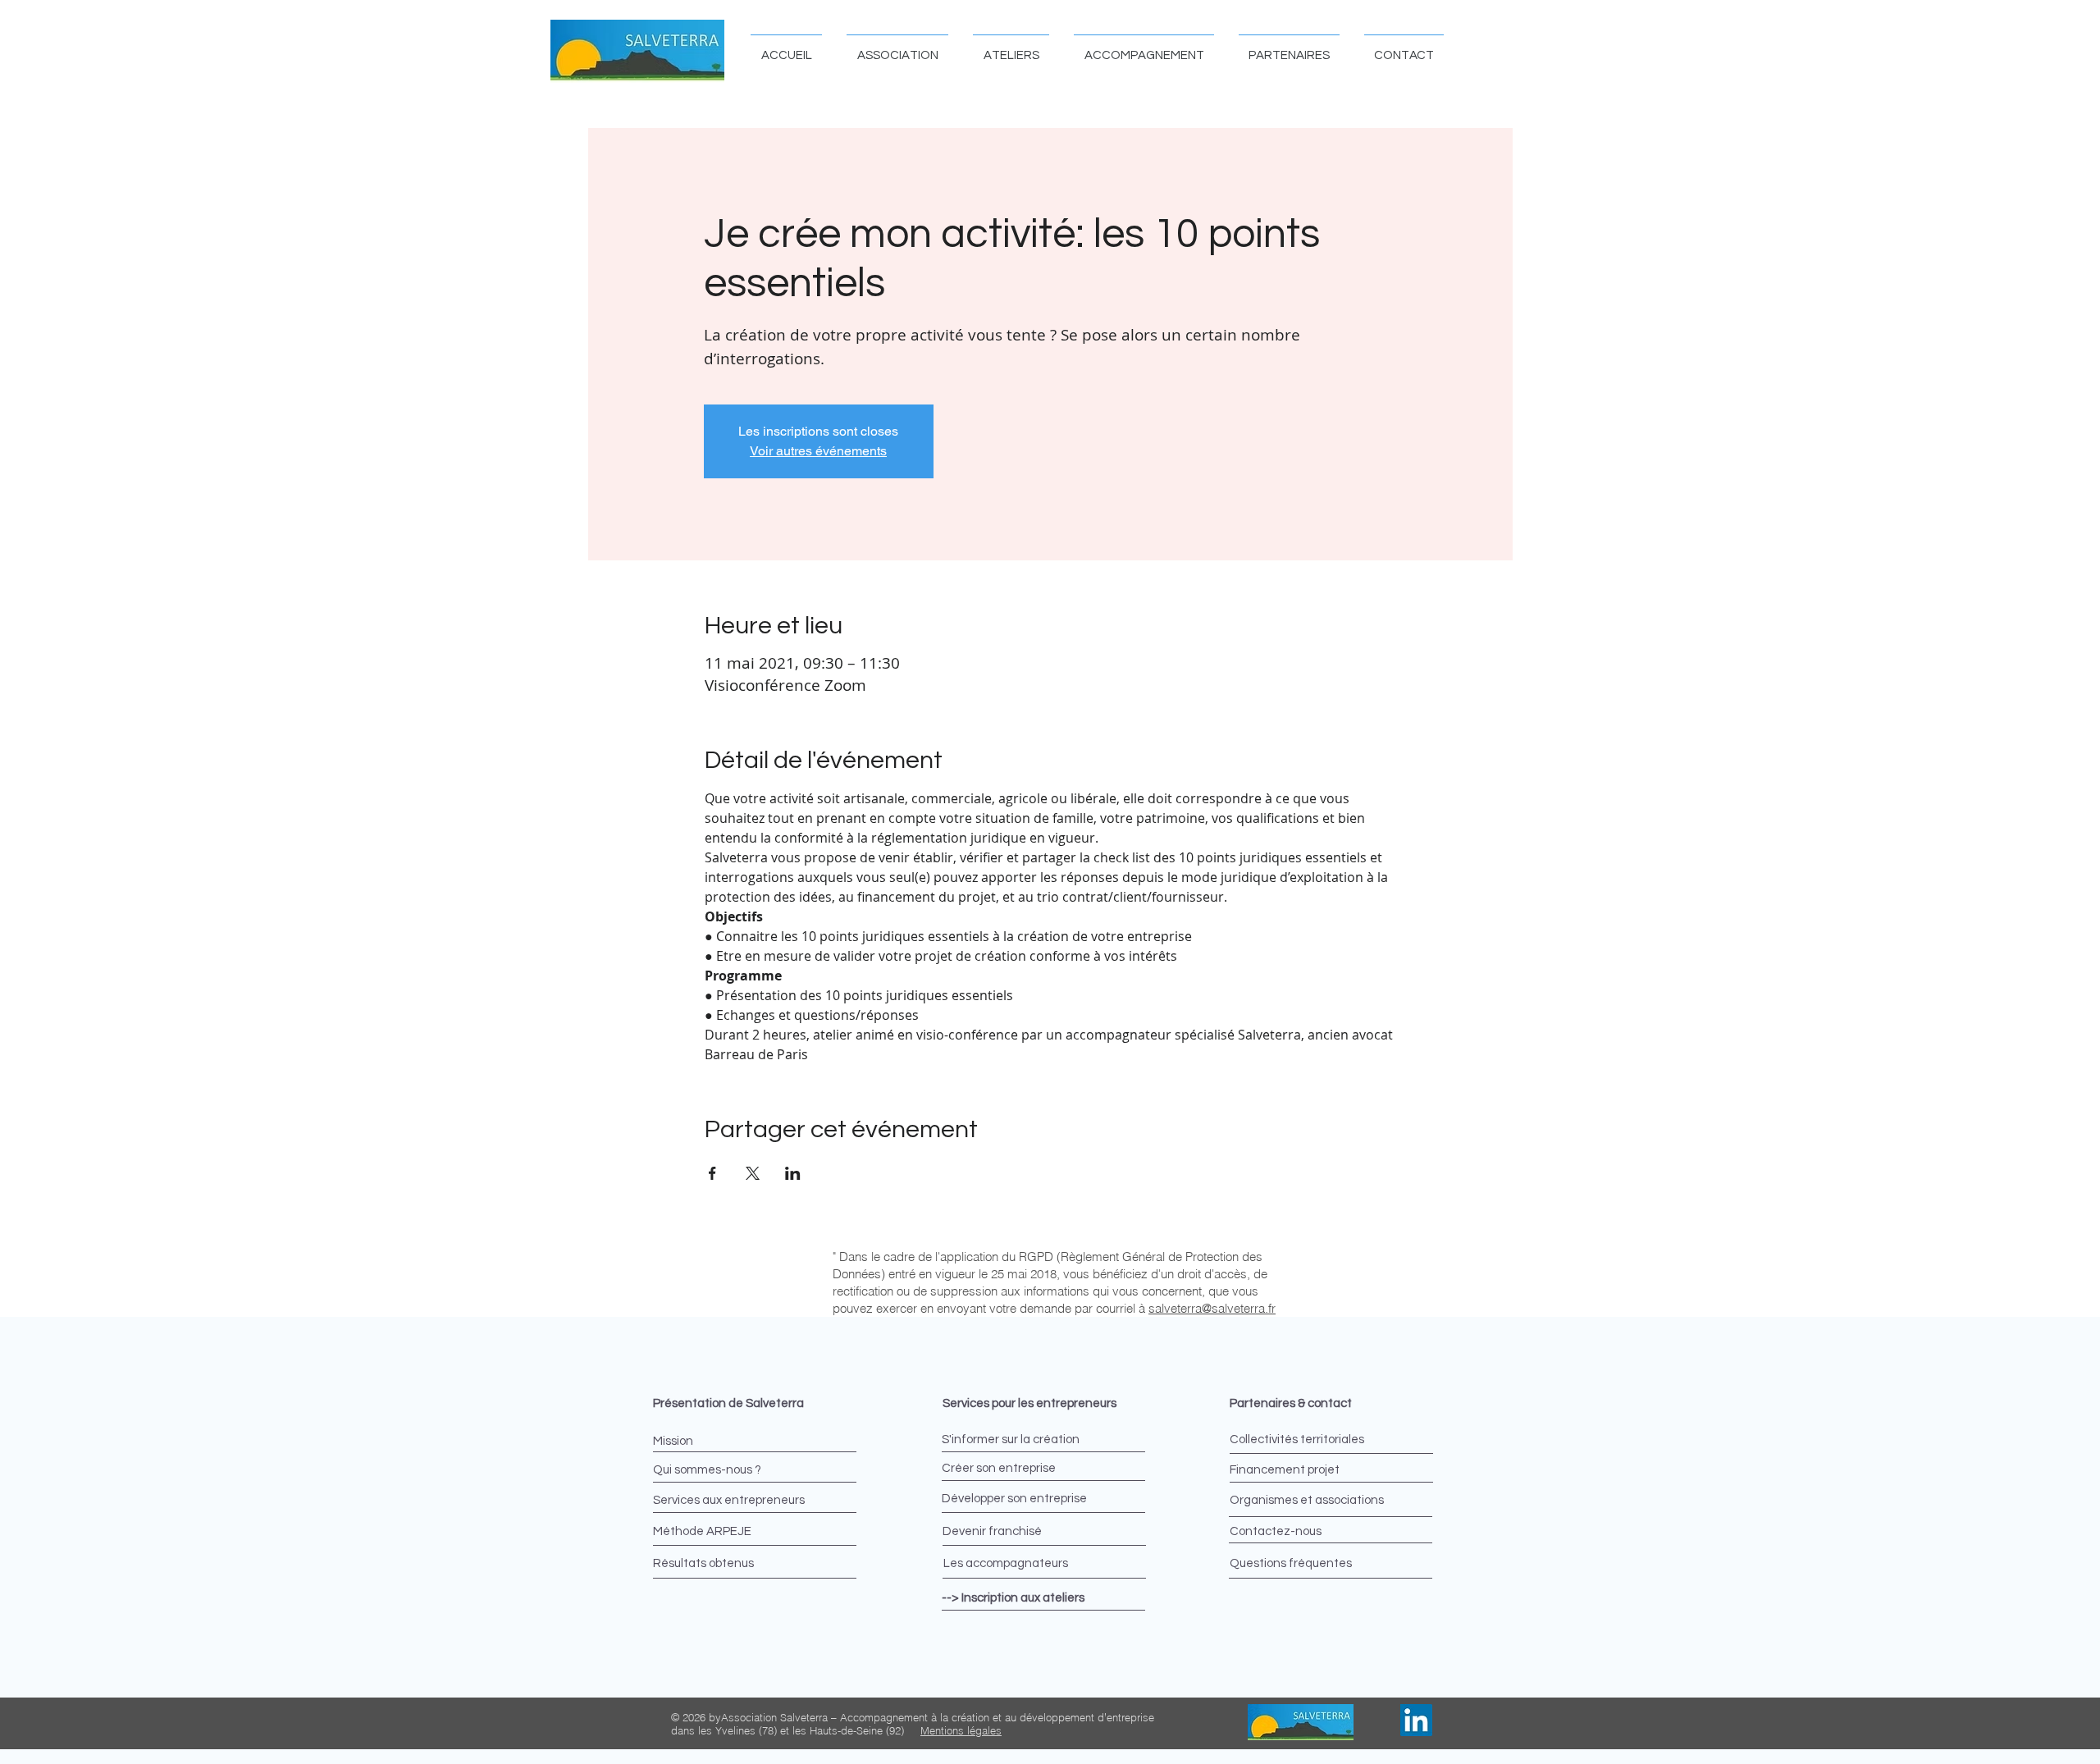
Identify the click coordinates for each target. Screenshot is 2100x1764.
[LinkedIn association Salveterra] (1416, 1720)
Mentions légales (961, 1730)
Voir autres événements (818, 451)
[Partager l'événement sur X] (753, 1173)
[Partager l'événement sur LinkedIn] (793, 1173)
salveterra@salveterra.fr (1212, 1308)
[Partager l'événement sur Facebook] (712, 1173)
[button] (897, 48)
